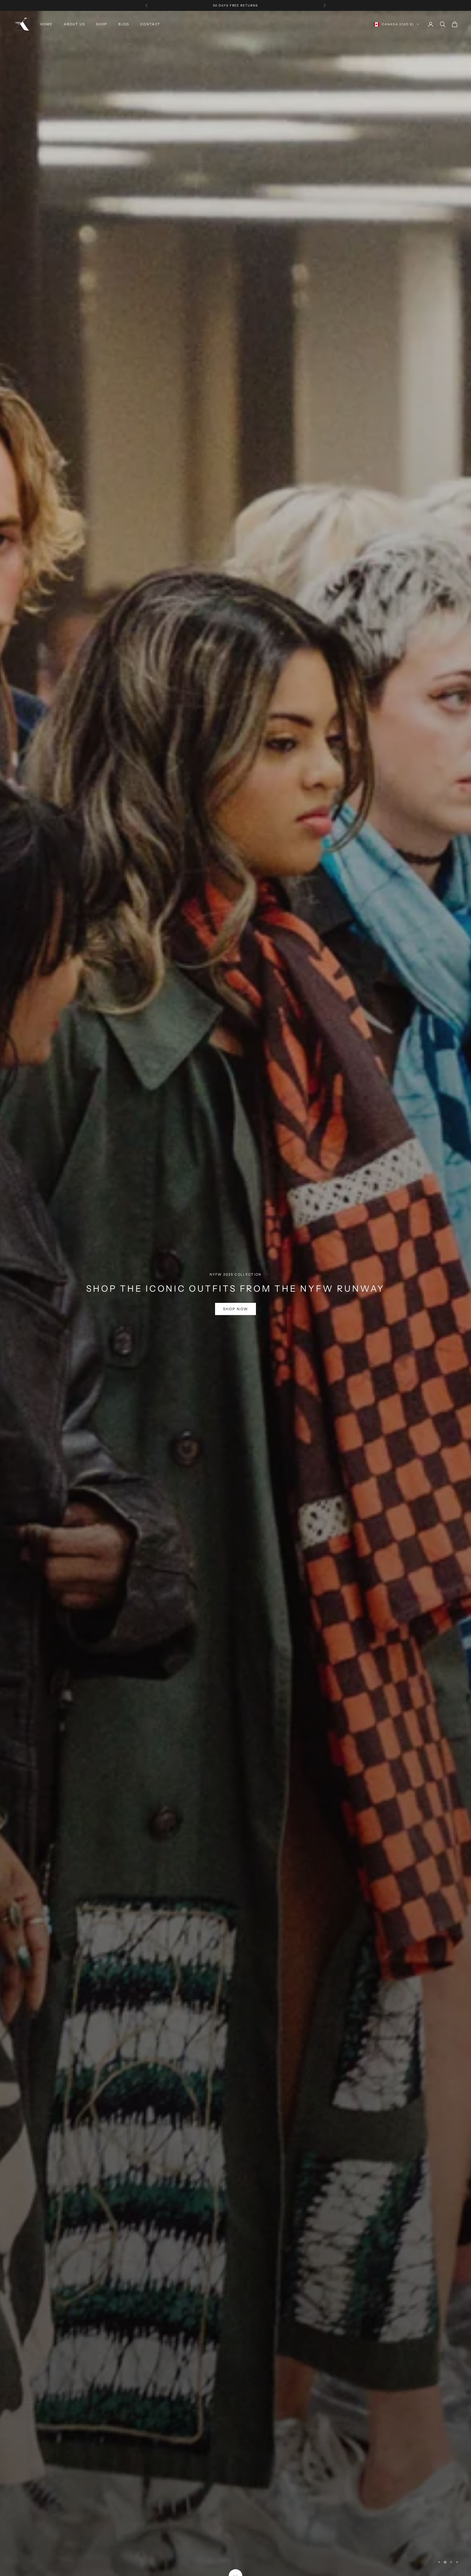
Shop (102, 24)
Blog (124, 24)
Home (47, 24)
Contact (150, 24)
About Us (74, 24)
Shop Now (236, 1322)
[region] (235, 1293)
